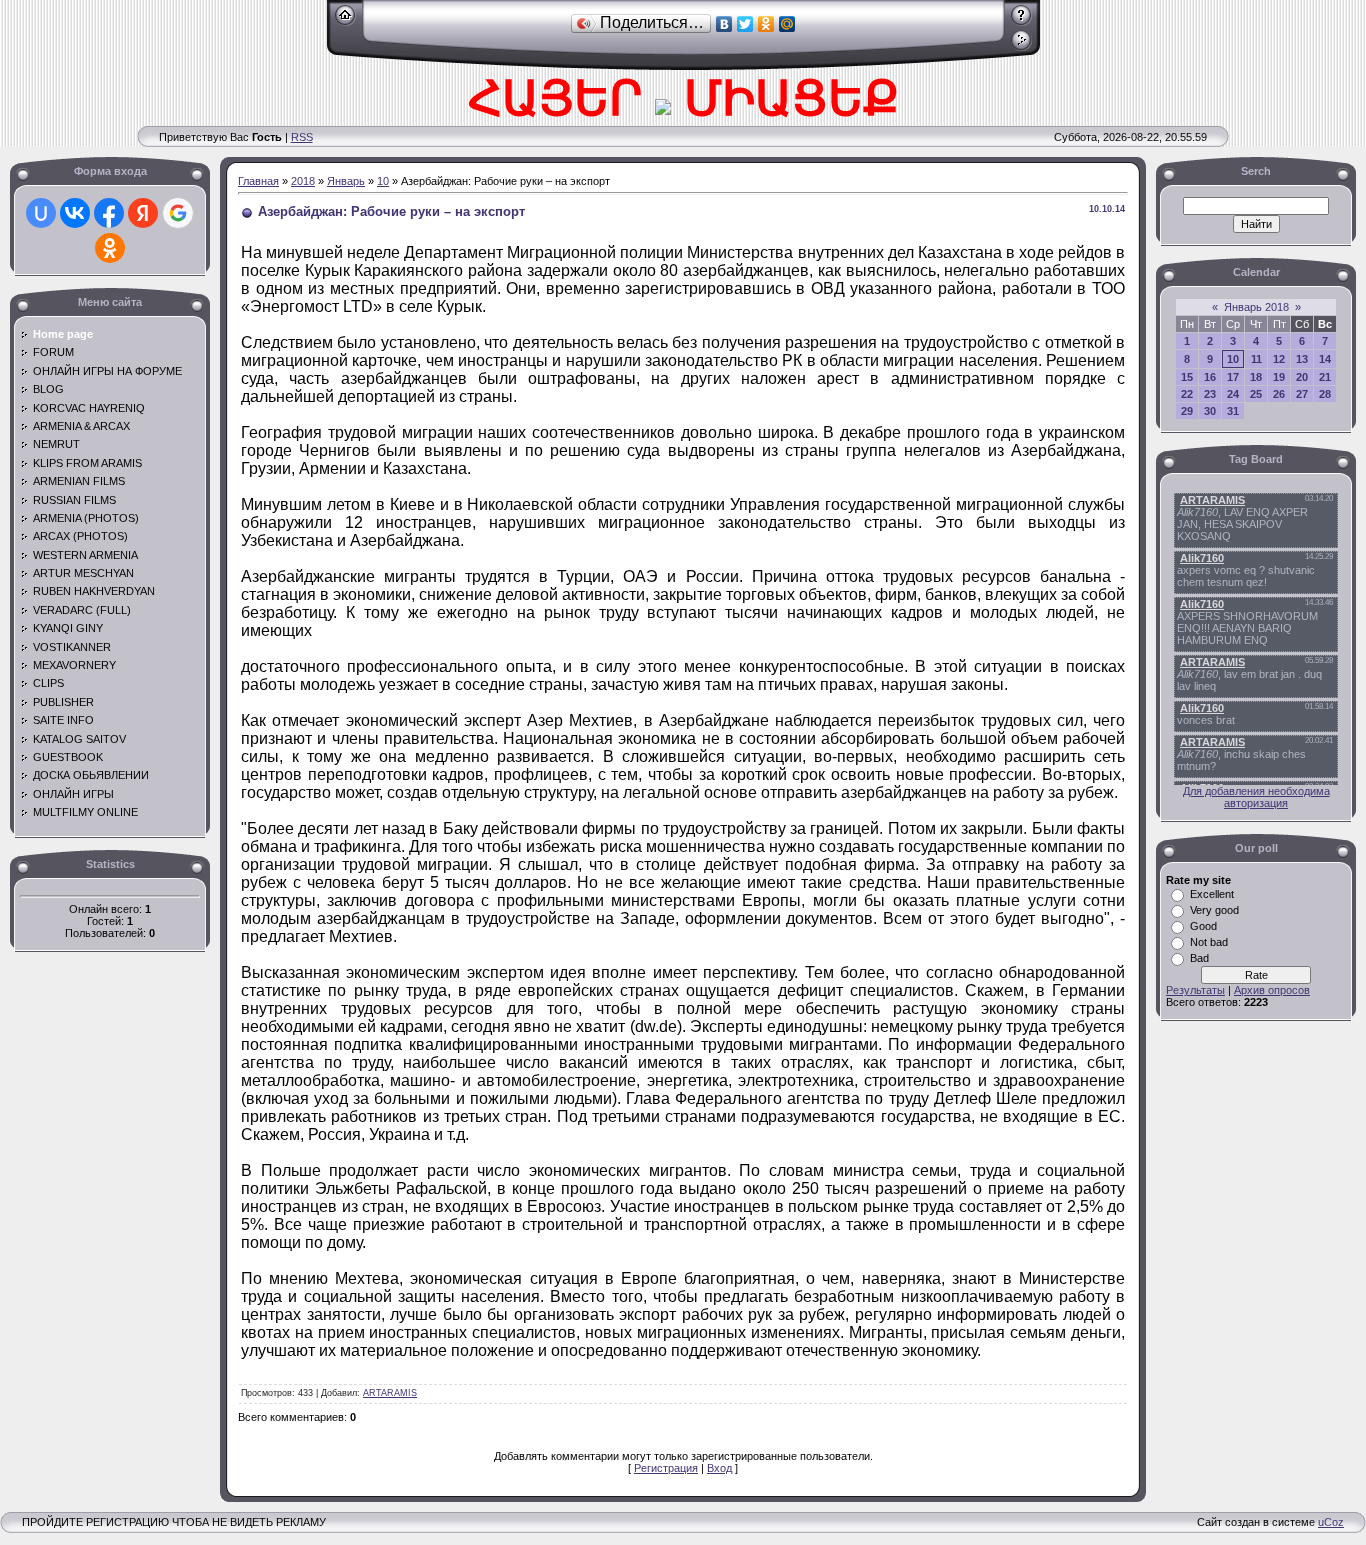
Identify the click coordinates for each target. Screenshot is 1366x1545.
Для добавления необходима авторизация (1256, 797)
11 (1256, 359)
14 (1325, 359)
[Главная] (345, 22)
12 (1279, 359)
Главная (258, 181)
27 (1302, 394)
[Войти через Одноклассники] (110, 248)
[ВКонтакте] (724, 24)
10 (383, 181)
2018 (303, 181)
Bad (1199, 958)
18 (1256, 377)
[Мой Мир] (787, 24)
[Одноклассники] (766, 24)
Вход (719, 1468)
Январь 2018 (1256, 307)
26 (1279, 394)
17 (1233, 377)
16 (1210, 377)
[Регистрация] (1021, 22)
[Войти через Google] (178, 213)
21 (1325, 377)
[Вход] (1021, 47)
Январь (346, 181)
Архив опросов (1272, 990)
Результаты (1195, 990)
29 (1187, 411)
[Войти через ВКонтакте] (75, 213)
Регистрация (666, 1468)
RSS (302, 137)
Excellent (1212, 894)
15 (1187, 377)
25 (1256, 394)
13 (1302, 359)
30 (1210, 411)
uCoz (1331, 1522)
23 (1210, 394)
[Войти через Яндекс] (143, 213)
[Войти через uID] (41, 213)
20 (1302, 377)
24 (1233, 394)
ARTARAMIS (390, 1393)
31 (1233, 411)
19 (1279, 377)
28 (1325, 394)
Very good (1214, 910)
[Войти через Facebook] (109, 213)
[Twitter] (745, 24)
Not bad (1209, 942)
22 (1187, 394)
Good (1203, 926)
